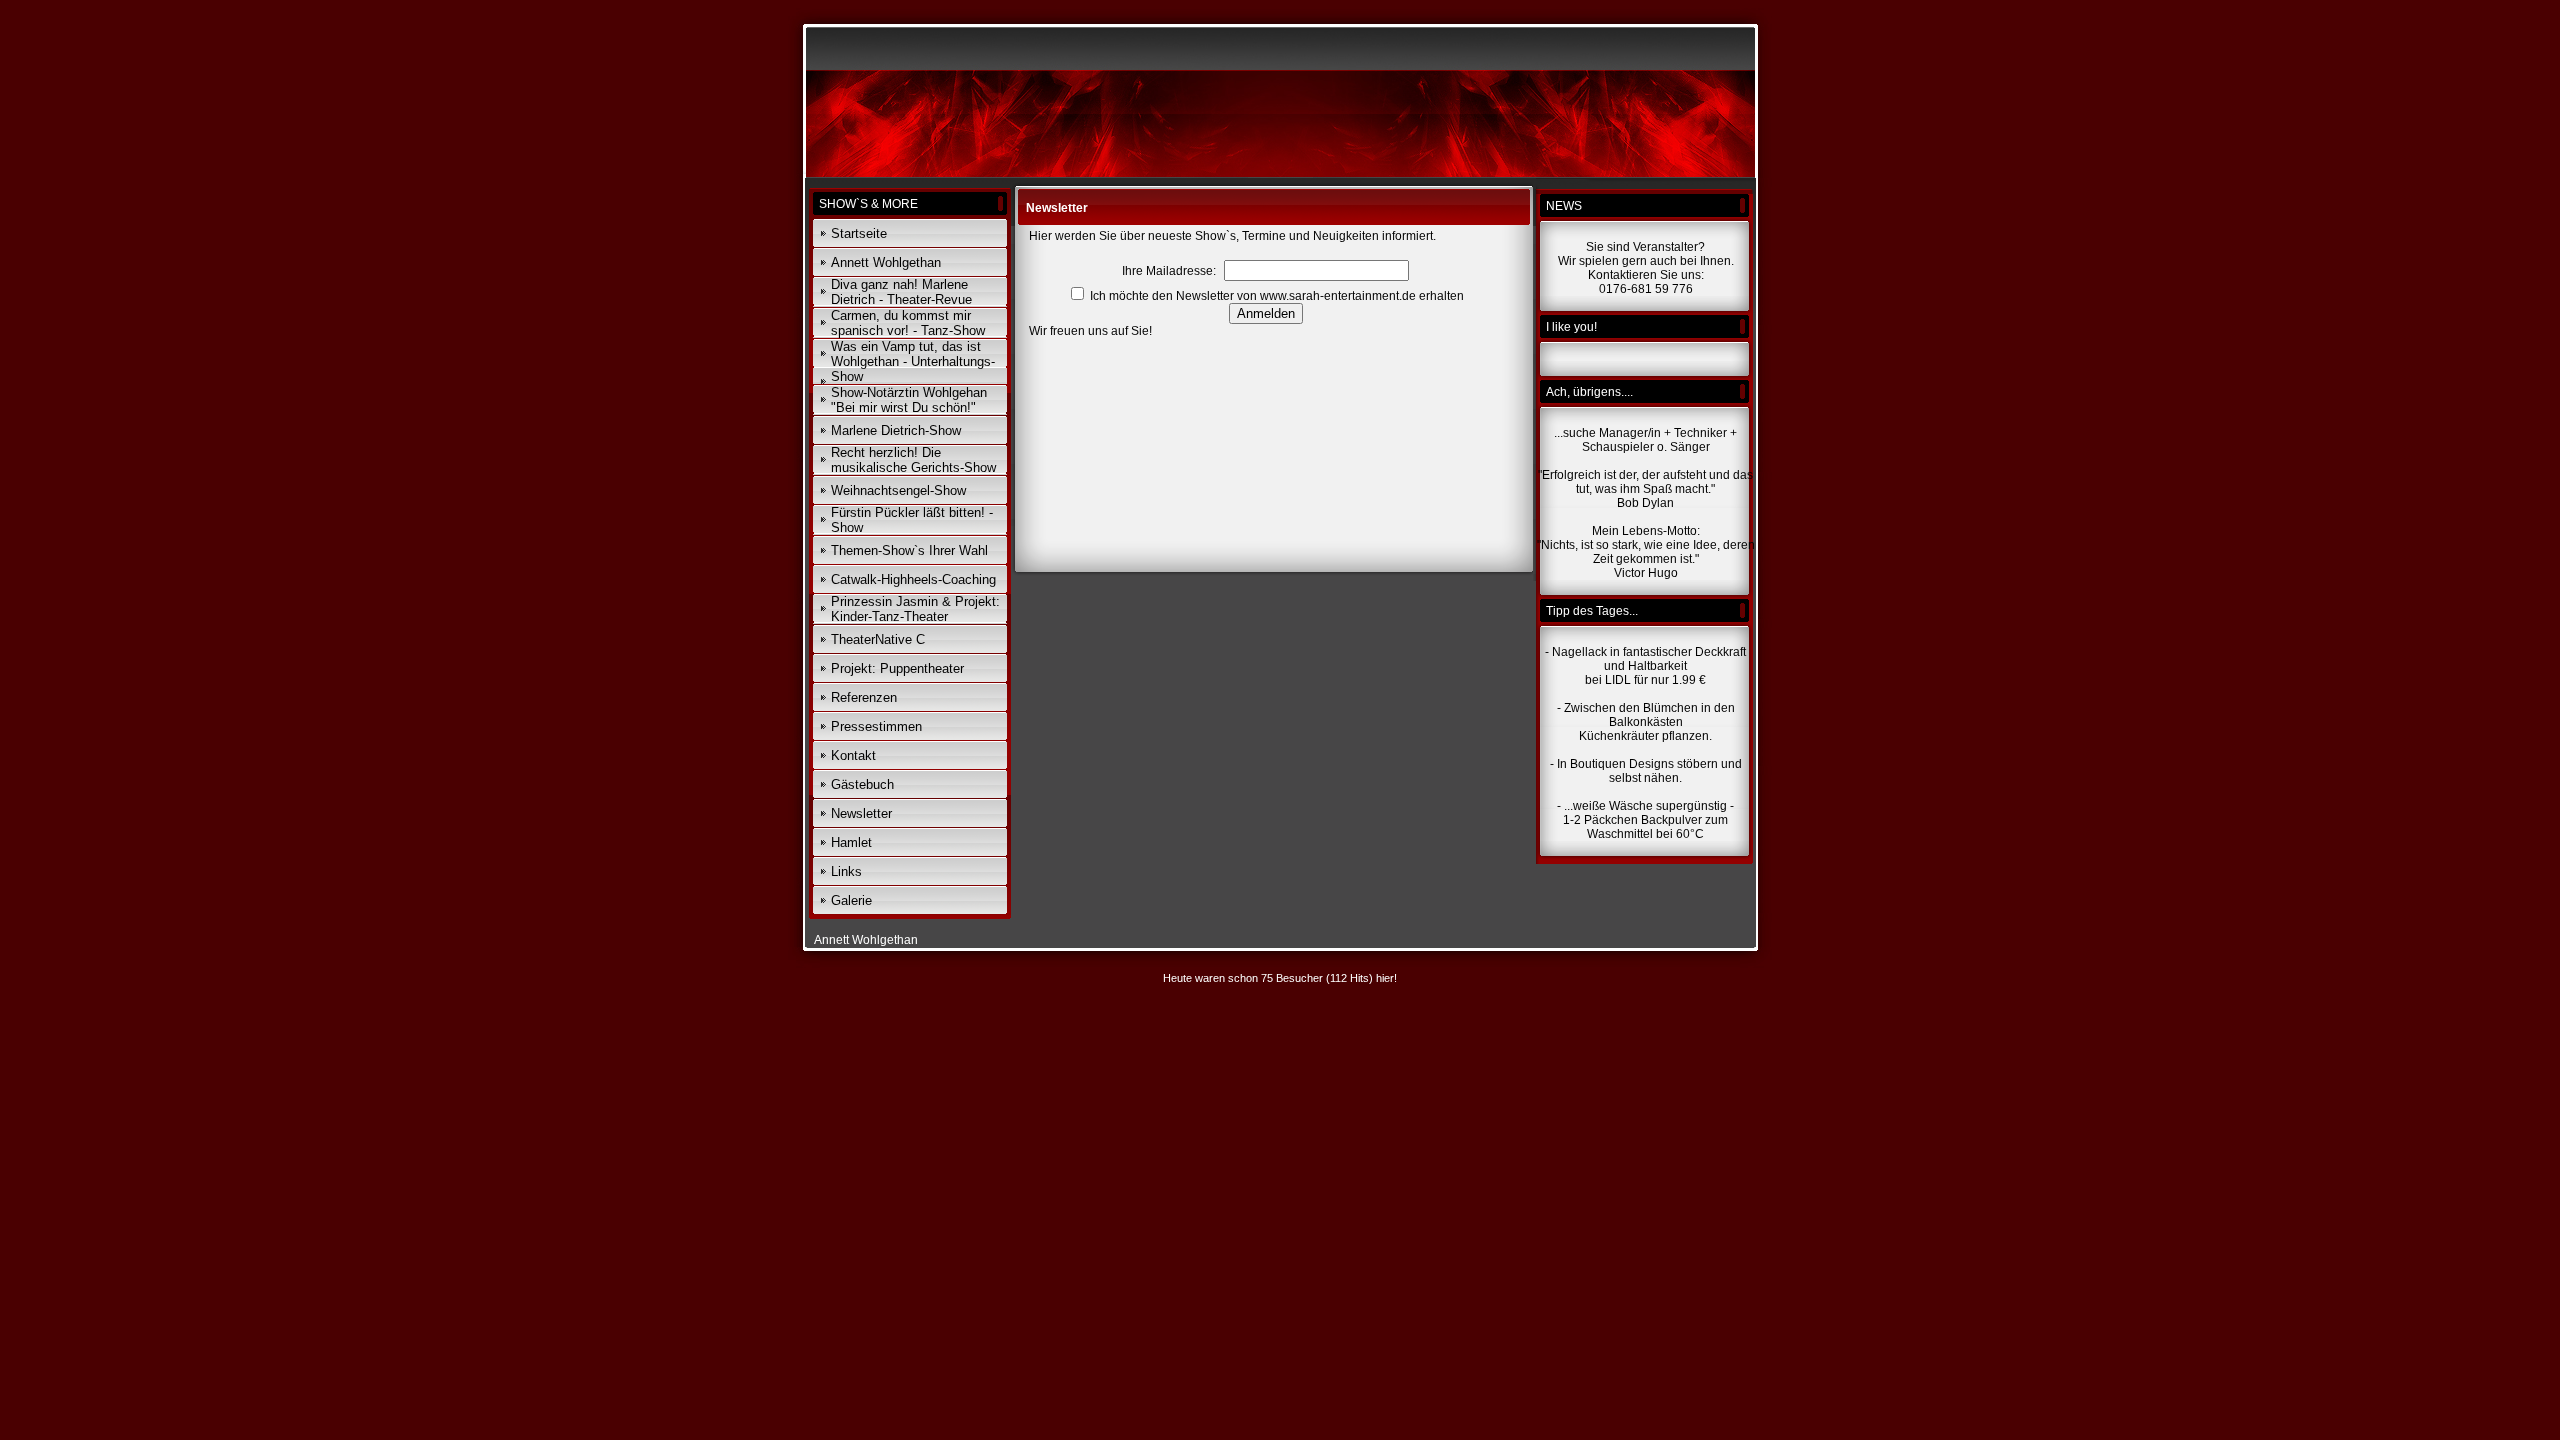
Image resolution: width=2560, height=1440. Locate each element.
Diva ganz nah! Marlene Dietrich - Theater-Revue (901, 292)
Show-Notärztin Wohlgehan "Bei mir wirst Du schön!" (909, 400)
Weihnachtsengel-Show (898, 490)
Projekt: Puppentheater (897, 668)
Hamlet (851, 842)
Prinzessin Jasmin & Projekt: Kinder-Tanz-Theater (915, 609)
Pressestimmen (876, 726)
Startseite (859, 233)
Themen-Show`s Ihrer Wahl (909, 550)
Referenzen (864, 697)
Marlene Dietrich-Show (896, 430)
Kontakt (853, 755)
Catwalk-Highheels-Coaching (913, 579)
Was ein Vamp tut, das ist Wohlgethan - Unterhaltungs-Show (913, 361)
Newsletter (861, 813)
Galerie (851, 900)
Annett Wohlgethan (886, 262)
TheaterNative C (878, 639)
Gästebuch (862, 784)
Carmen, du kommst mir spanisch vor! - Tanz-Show (908, 323)
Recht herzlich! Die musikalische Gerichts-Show (913, 460)
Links (846, 871)
